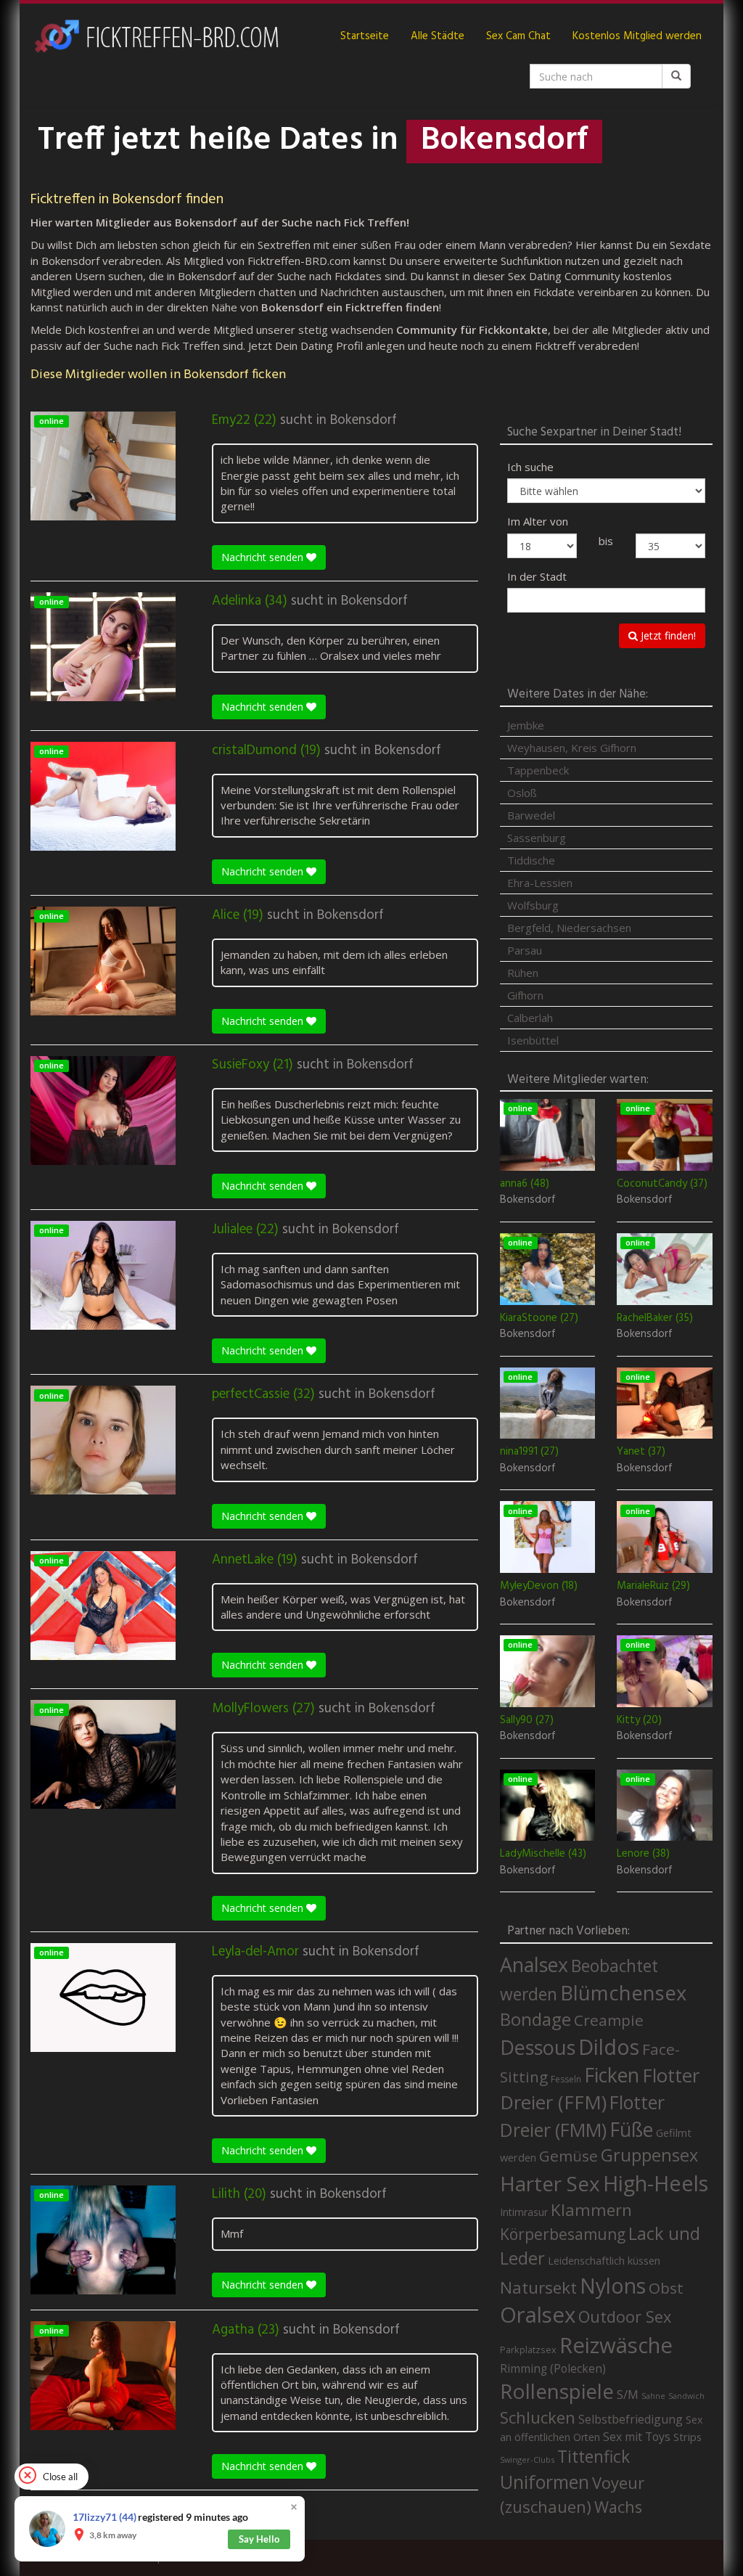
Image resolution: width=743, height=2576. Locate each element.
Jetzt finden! (667, 635)
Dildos (609, 2047)
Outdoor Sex (625, 2317)
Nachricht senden (264, 557)
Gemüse (568, 2156)
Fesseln (566, 2079)
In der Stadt (537, 576)
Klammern (591, 2210)
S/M (628, 2394)
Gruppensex (649, 2155)
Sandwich (686, 2396)
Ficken (612, 2075)
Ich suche (530, 467)
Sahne (653, 2396)
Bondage (535, 2019)
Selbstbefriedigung (631, 2419)
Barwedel (531, 815)
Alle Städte (438, 36)
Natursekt (538, 2287)
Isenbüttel (533, 1040)
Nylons (613, 2286)
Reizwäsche (616, 2345)
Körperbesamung (563, 2234)
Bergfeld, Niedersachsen (569, 928)
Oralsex (538, 2315)
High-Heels (656, 2183)
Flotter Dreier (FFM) (600, 2089)
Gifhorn (525, 995)
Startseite (365, 36)
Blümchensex (623, 1993)
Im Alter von (538, 521)
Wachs (618, 2507)
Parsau (525, 950)
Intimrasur (524, 2212)
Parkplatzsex (528, 2350)
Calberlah (530, 1018)
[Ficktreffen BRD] (156, 36)
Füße (631, 2130)
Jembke (526, 725)
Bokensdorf (364, 420)
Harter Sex (550, 2183)
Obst (666, 2288)
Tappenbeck (538, 770)
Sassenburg (537, 838)
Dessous (538, 2047)
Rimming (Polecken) (553, 2369)
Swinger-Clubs (527, 2460)
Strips (687, 2437)
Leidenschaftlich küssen (604, 2260)
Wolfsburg (533, 905)
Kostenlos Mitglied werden (637, 36)
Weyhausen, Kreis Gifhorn (572, 748)
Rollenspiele (557, 2391)
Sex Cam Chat (518, 36)
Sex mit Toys (637, 2437)
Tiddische (531, 860)
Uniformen (545, 2482)
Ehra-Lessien (540, 883)
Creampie (609, 2020)
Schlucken (538, 2417)
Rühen (523, 973)
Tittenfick (594, 2457)
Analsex (534, 1964)
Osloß (522, 793)
